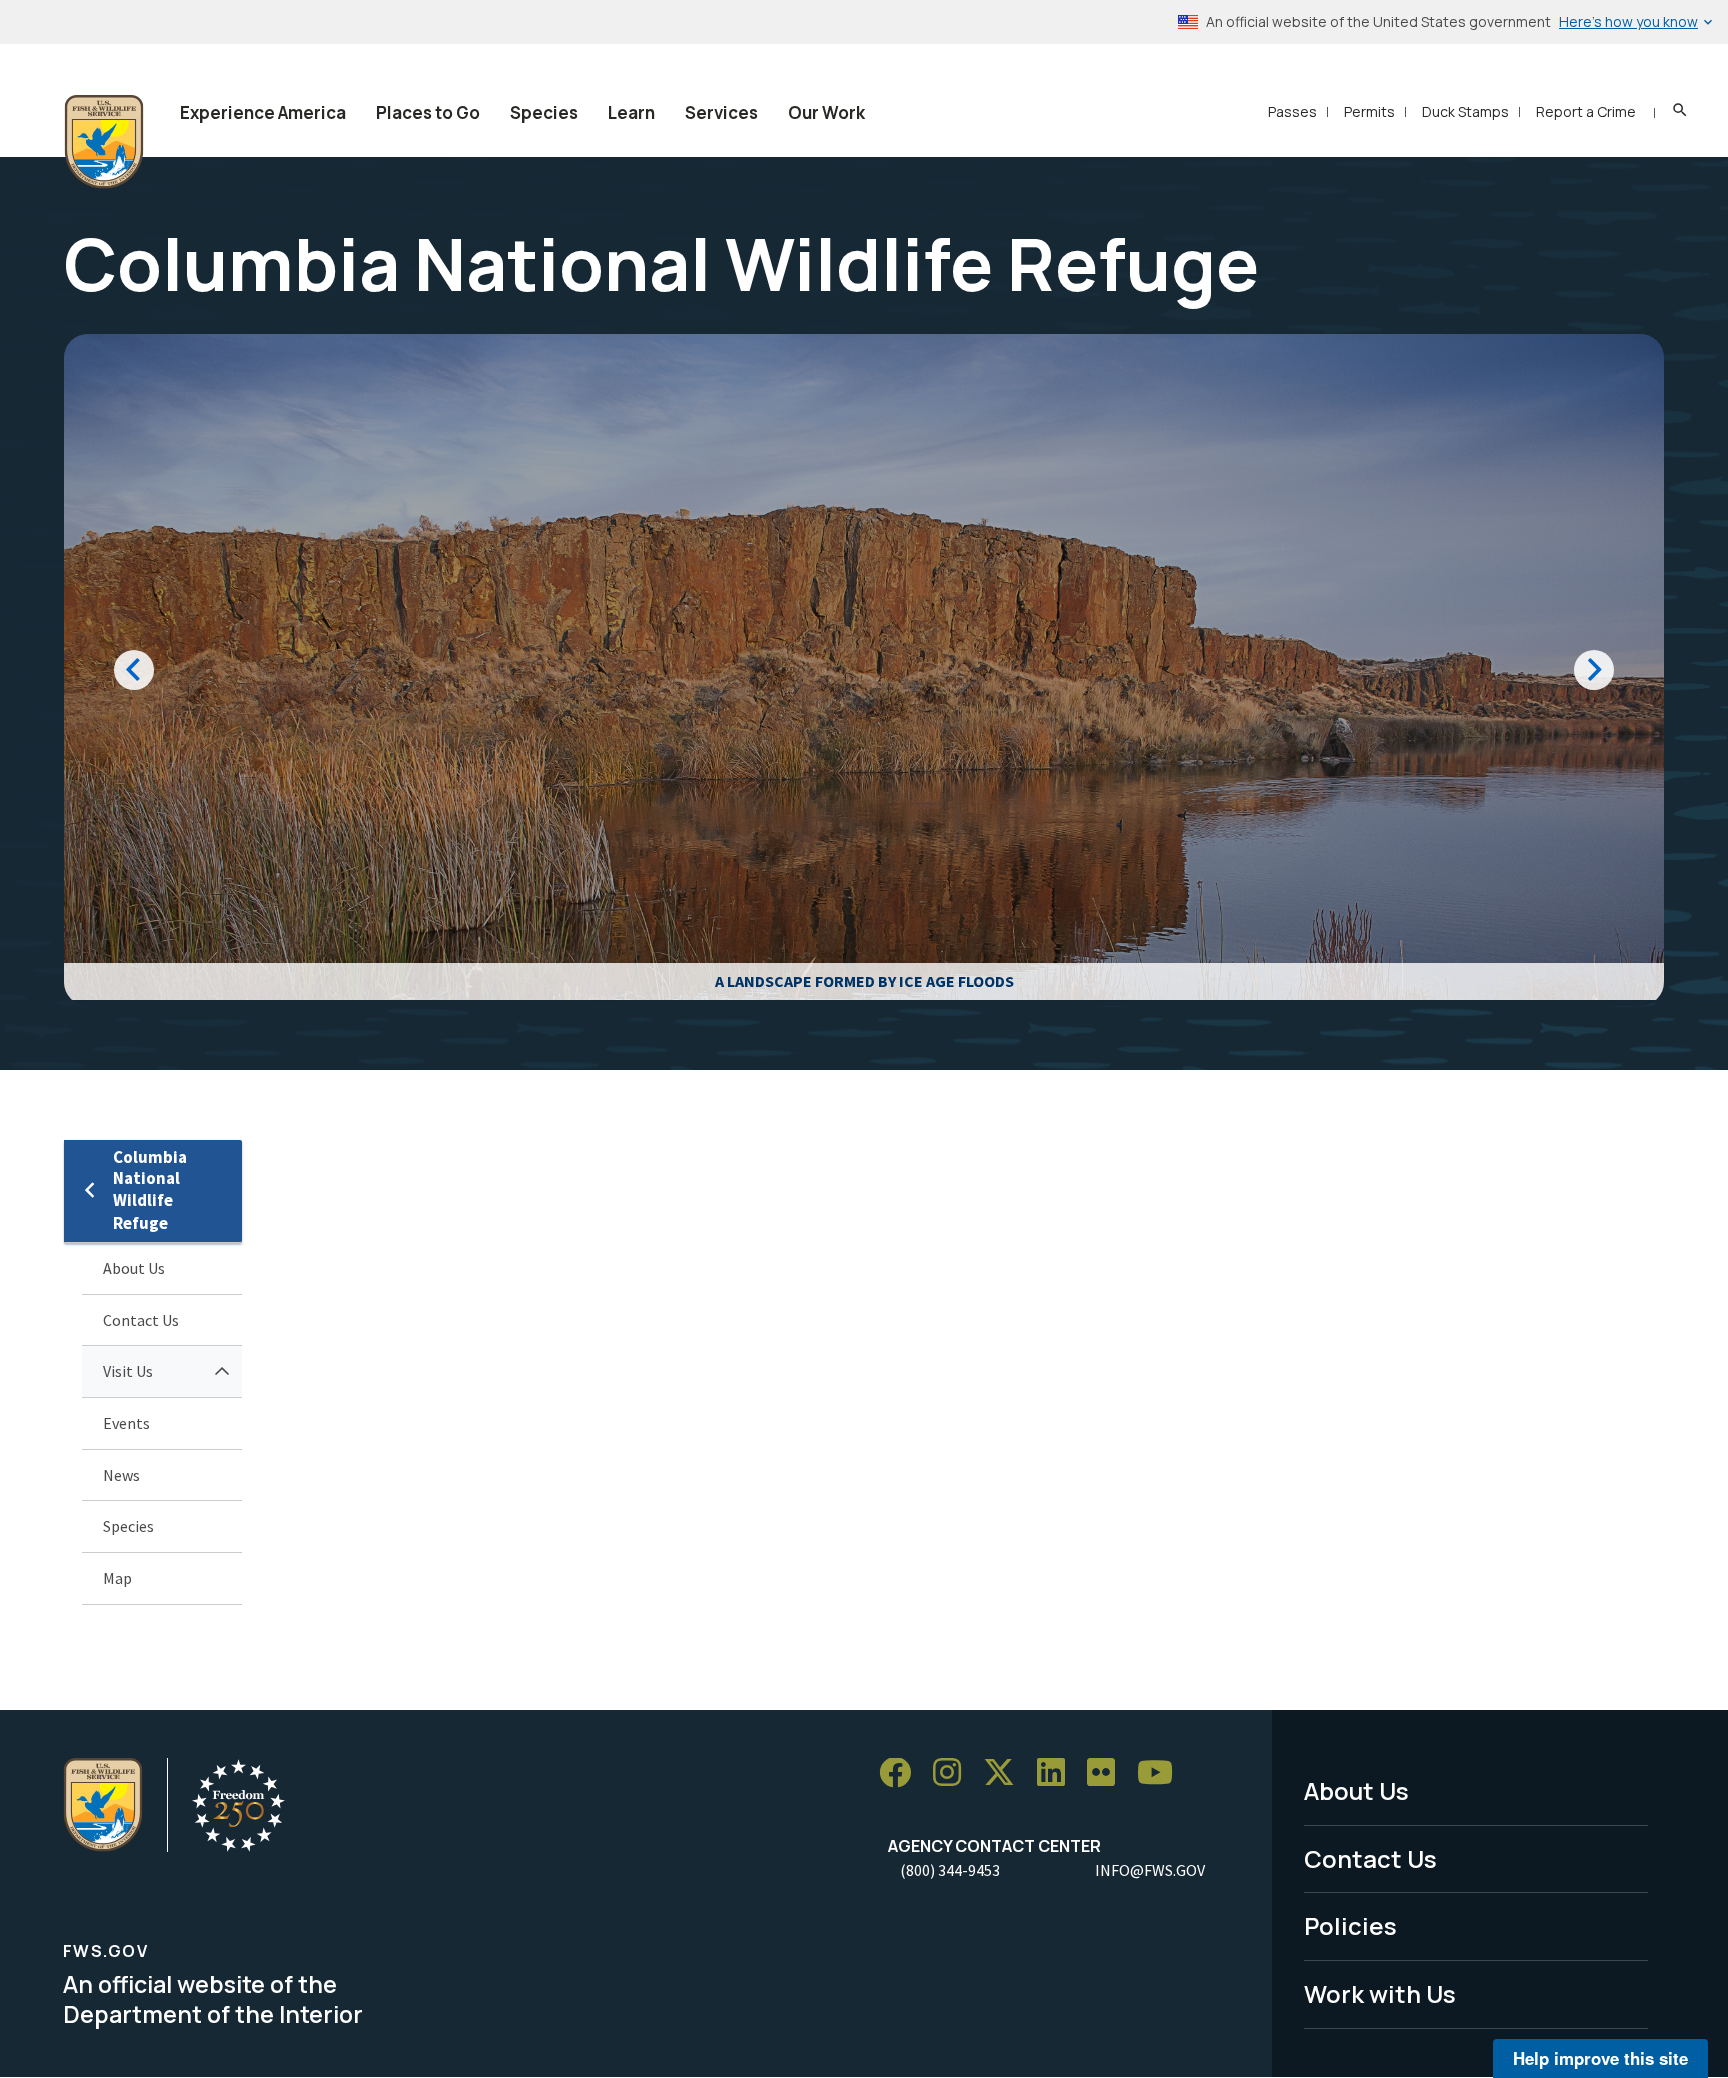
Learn (631, 112)
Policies (1350, 1925)
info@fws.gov (1150, 1870)
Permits (1369, 111)
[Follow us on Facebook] (902, 1773)
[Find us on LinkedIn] (1058, 1773)
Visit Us (128, 1371)
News (121, 1475)
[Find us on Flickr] (1108, 1773)
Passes (1292, 111)
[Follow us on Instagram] (954, 1773)
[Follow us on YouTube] (1162, 1773)
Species (544, 112)
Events (126, 1423)
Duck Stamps (1465, 111)
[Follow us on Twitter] (1006, 1773)
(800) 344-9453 (950, 1870)
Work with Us (1380, 1993)
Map (117, 1578)
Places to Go (428, 112)
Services (721, 112)
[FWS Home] (104, 142)
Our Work (826, 112)
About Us (134, 1268)
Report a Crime (1586, 111)
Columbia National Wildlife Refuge (150, 1190)
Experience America (263, 112)
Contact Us (141, 1320)
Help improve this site (1600, 2058)
